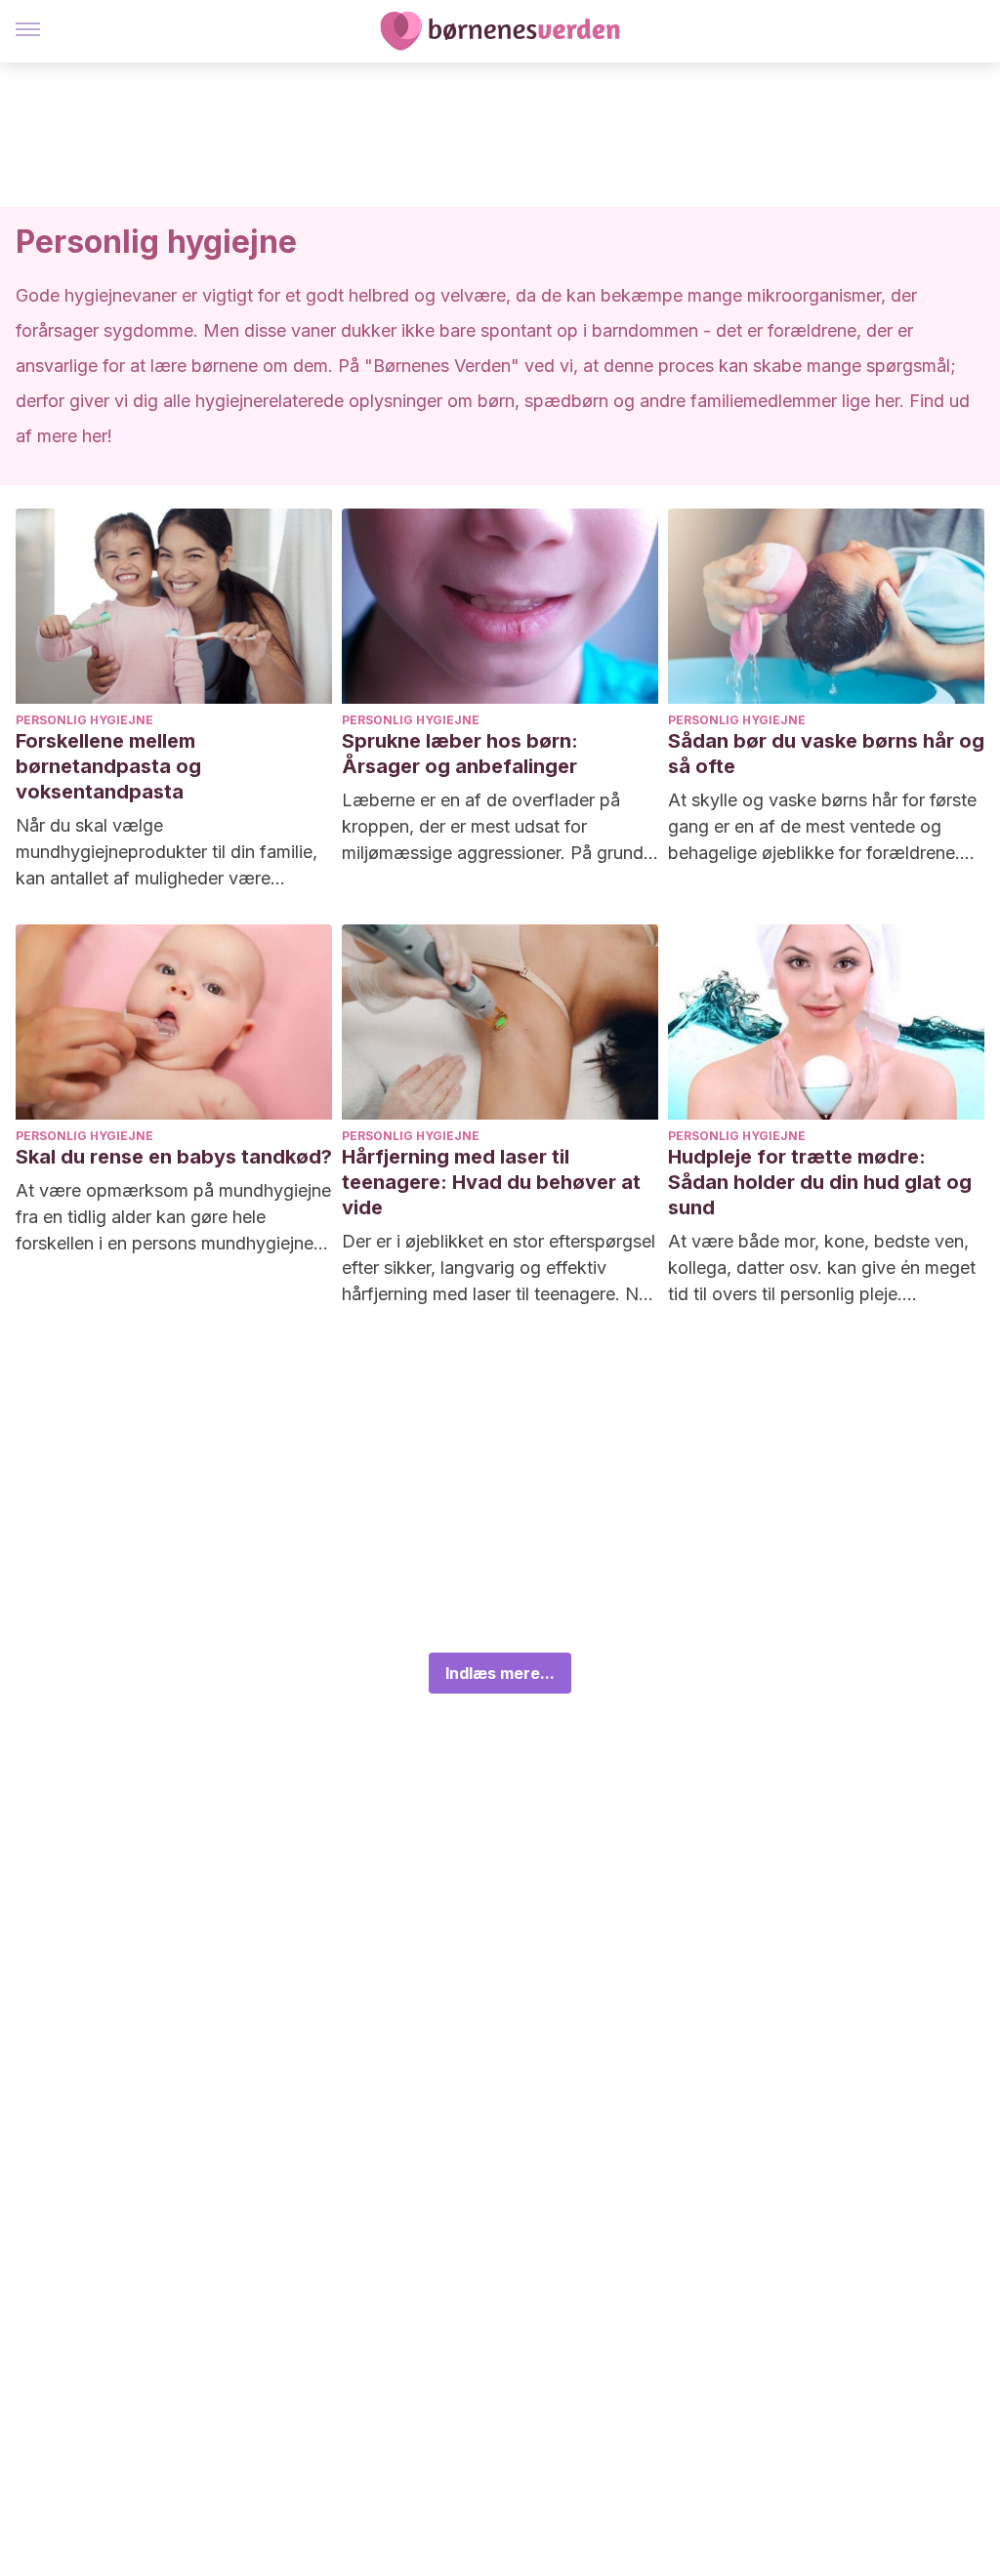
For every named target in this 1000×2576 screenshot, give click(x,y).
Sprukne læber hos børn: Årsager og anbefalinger (460, 754)
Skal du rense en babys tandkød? (174, 1157)
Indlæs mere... (500, 1673)
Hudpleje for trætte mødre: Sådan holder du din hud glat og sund (820, 1182)
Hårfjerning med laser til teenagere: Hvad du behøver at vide (491, 1182)
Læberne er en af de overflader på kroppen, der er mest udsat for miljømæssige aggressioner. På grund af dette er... (493, 828)
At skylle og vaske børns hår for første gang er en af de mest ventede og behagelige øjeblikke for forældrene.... (822, 826)
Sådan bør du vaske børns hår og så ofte (826, 754)
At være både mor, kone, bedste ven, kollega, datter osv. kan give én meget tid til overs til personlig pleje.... (822, 1268)
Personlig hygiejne (84, 720)
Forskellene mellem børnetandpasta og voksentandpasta (108, 766)
